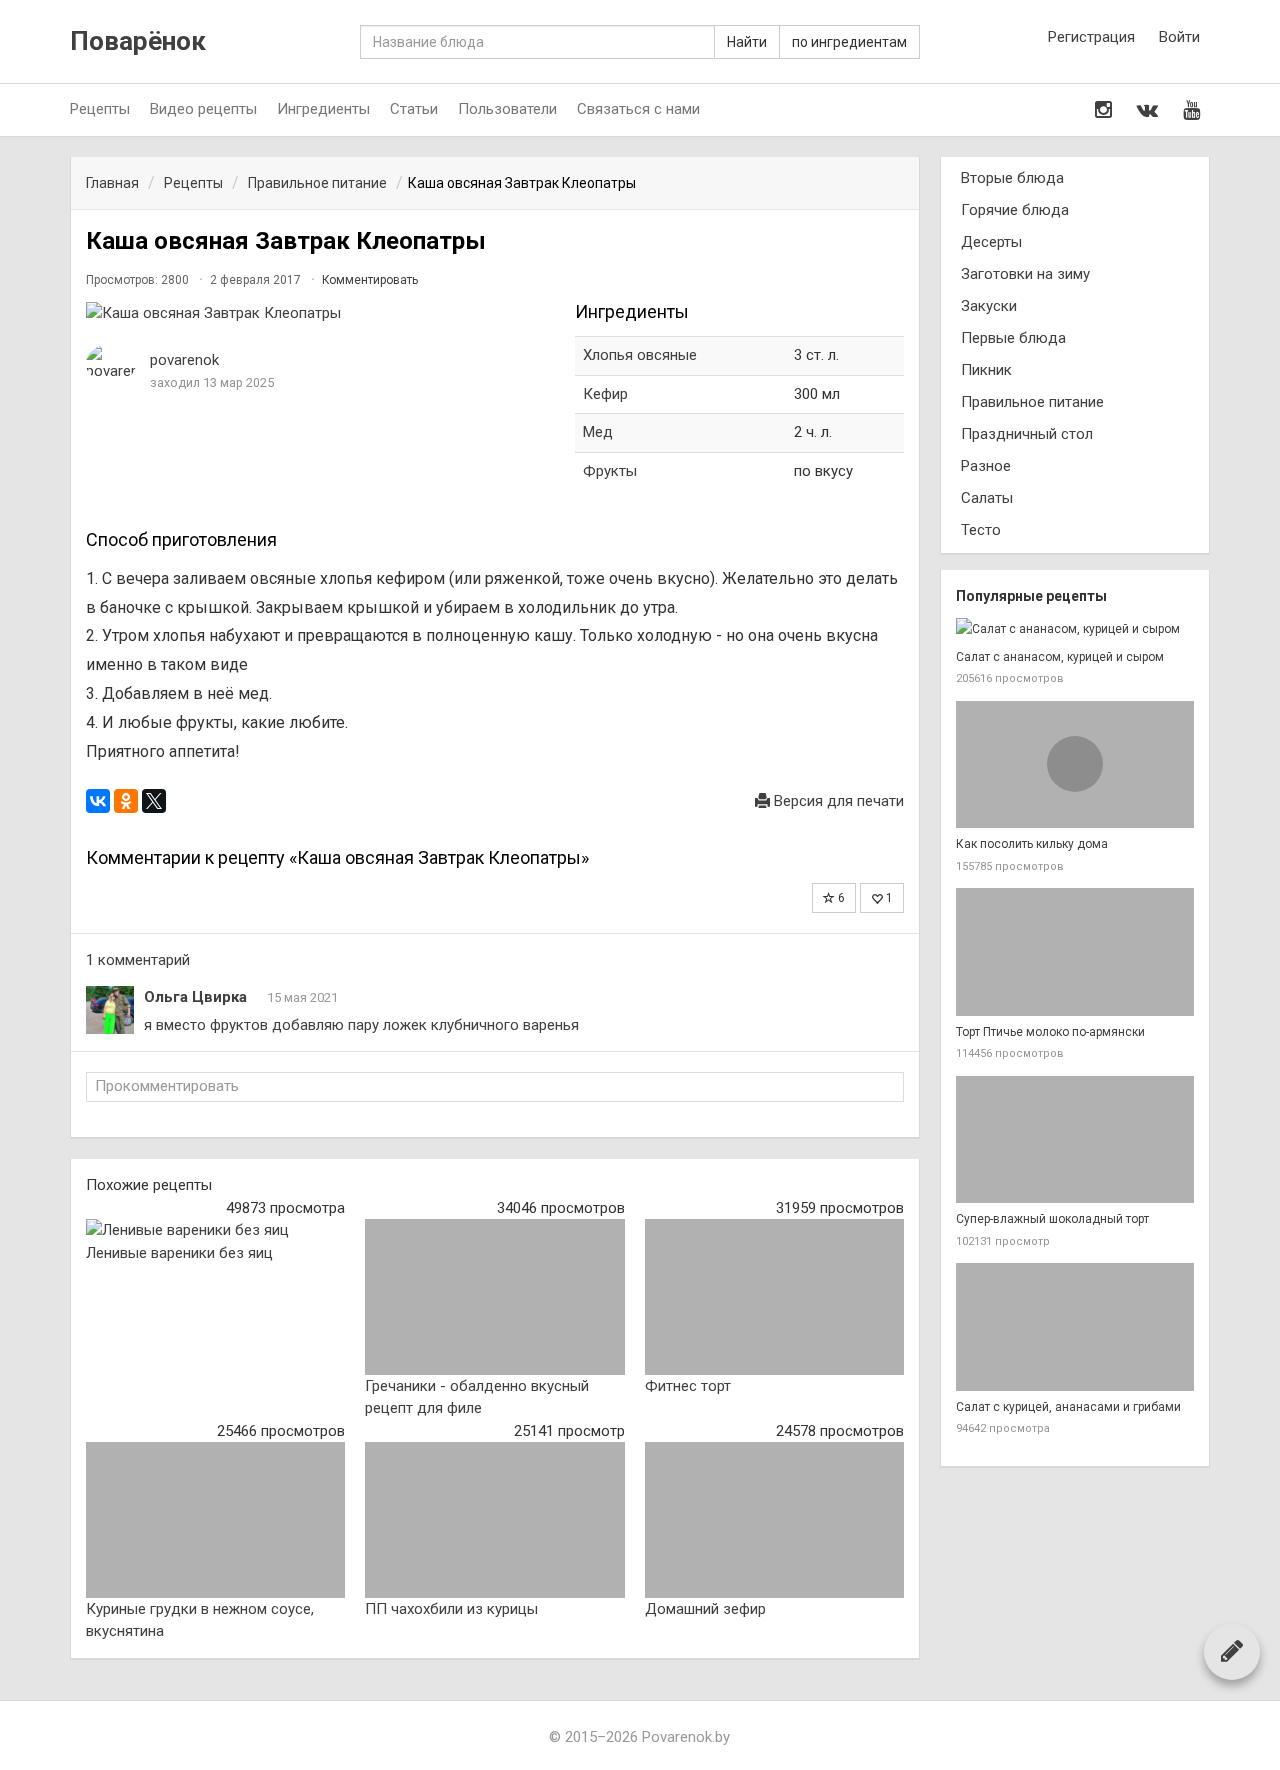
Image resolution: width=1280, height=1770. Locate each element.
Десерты (991, 242)
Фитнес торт (688, 1386)
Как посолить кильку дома (1032, 844)
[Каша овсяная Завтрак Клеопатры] (320, 313)
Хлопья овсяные (640, 355)
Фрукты (610, 471)
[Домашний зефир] (774, 1520)
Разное (986, 466)
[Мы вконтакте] (1147, 110)
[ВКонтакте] (98, 801)
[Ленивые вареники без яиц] (215, 1230)
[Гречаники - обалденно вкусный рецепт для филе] (494, 1297)
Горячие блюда (1015, 210)
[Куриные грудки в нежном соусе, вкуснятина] (215, 1520)
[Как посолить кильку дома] (1075, 765)
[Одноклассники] (126, 801)
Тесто (981, 530)
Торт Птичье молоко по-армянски (1050, 1032)
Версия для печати (837, 801)
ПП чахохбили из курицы (451, 1609)
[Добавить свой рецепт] (1232, 1651)
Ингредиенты (323, 109)
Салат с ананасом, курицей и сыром (1060, 657)
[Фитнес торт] (774, 1297)
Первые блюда (1013, 338)
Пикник (986, 370)
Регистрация (1091, 37)
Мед (598, 432)
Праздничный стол (1027, 434)
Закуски (989, 306)
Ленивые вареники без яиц (179, 1253)
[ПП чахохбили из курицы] (494, 1520)
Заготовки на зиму (1025, 274)
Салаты (987, 498)
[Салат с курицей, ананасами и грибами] (1075, 1327)
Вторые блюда (1012, 178)
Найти (747, 42)
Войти (1179, 37)
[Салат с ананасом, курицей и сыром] (1075, 629)
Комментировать (370, 280)
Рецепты (100, 109)
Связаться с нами (638, 109)
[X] (154, 801)
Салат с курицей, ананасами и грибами (1068, 1407)
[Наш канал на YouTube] (1191, 110)
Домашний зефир (705, 1609)
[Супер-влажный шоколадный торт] (1075, 1140)
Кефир (605, 394)
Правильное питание (1032, 402)
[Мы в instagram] (1103, 110)
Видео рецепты (203, 109)
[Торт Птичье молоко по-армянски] (1075, 952)
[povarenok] (111, 363)
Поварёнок (138, 41)
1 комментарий (138, 960)
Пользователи (507, 109)
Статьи (414, 109)
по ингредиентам (849, 42)
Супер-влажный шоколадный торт (1052, 1219)
